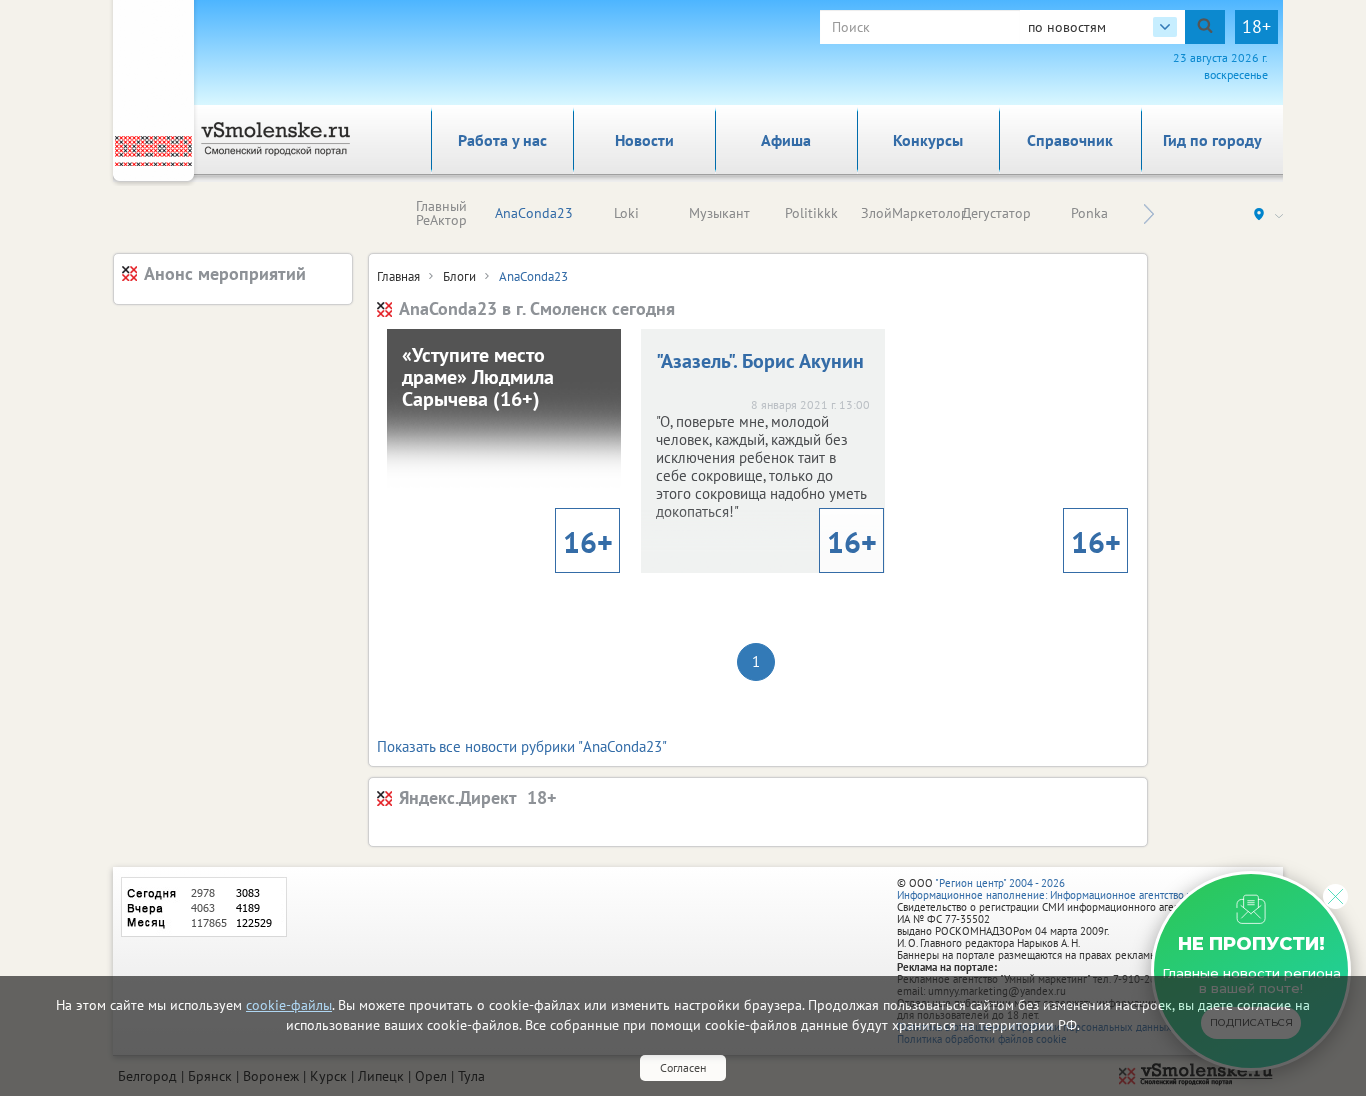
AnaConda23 (534, 213)
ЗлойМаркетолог (913, 213)
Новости (644, 140)
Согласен (683, 1067)
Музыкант (719, 213)
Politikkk (811, 213)
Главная (398, 276)
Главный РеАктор (441, 213)
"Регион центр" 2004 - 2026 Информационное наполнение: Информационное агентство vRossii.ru (1064, 889)
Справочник (1070, 140)
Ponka (1089, 213)
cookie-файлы (289, 1005)
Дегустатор (996, 213)
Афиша (786, 140)
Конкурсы (928, 140)
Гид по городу (1212, 140)
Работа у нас (502, 140)
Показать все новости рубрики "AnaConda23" (522, 746)
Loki (626, 213)
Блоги (459, 276)
